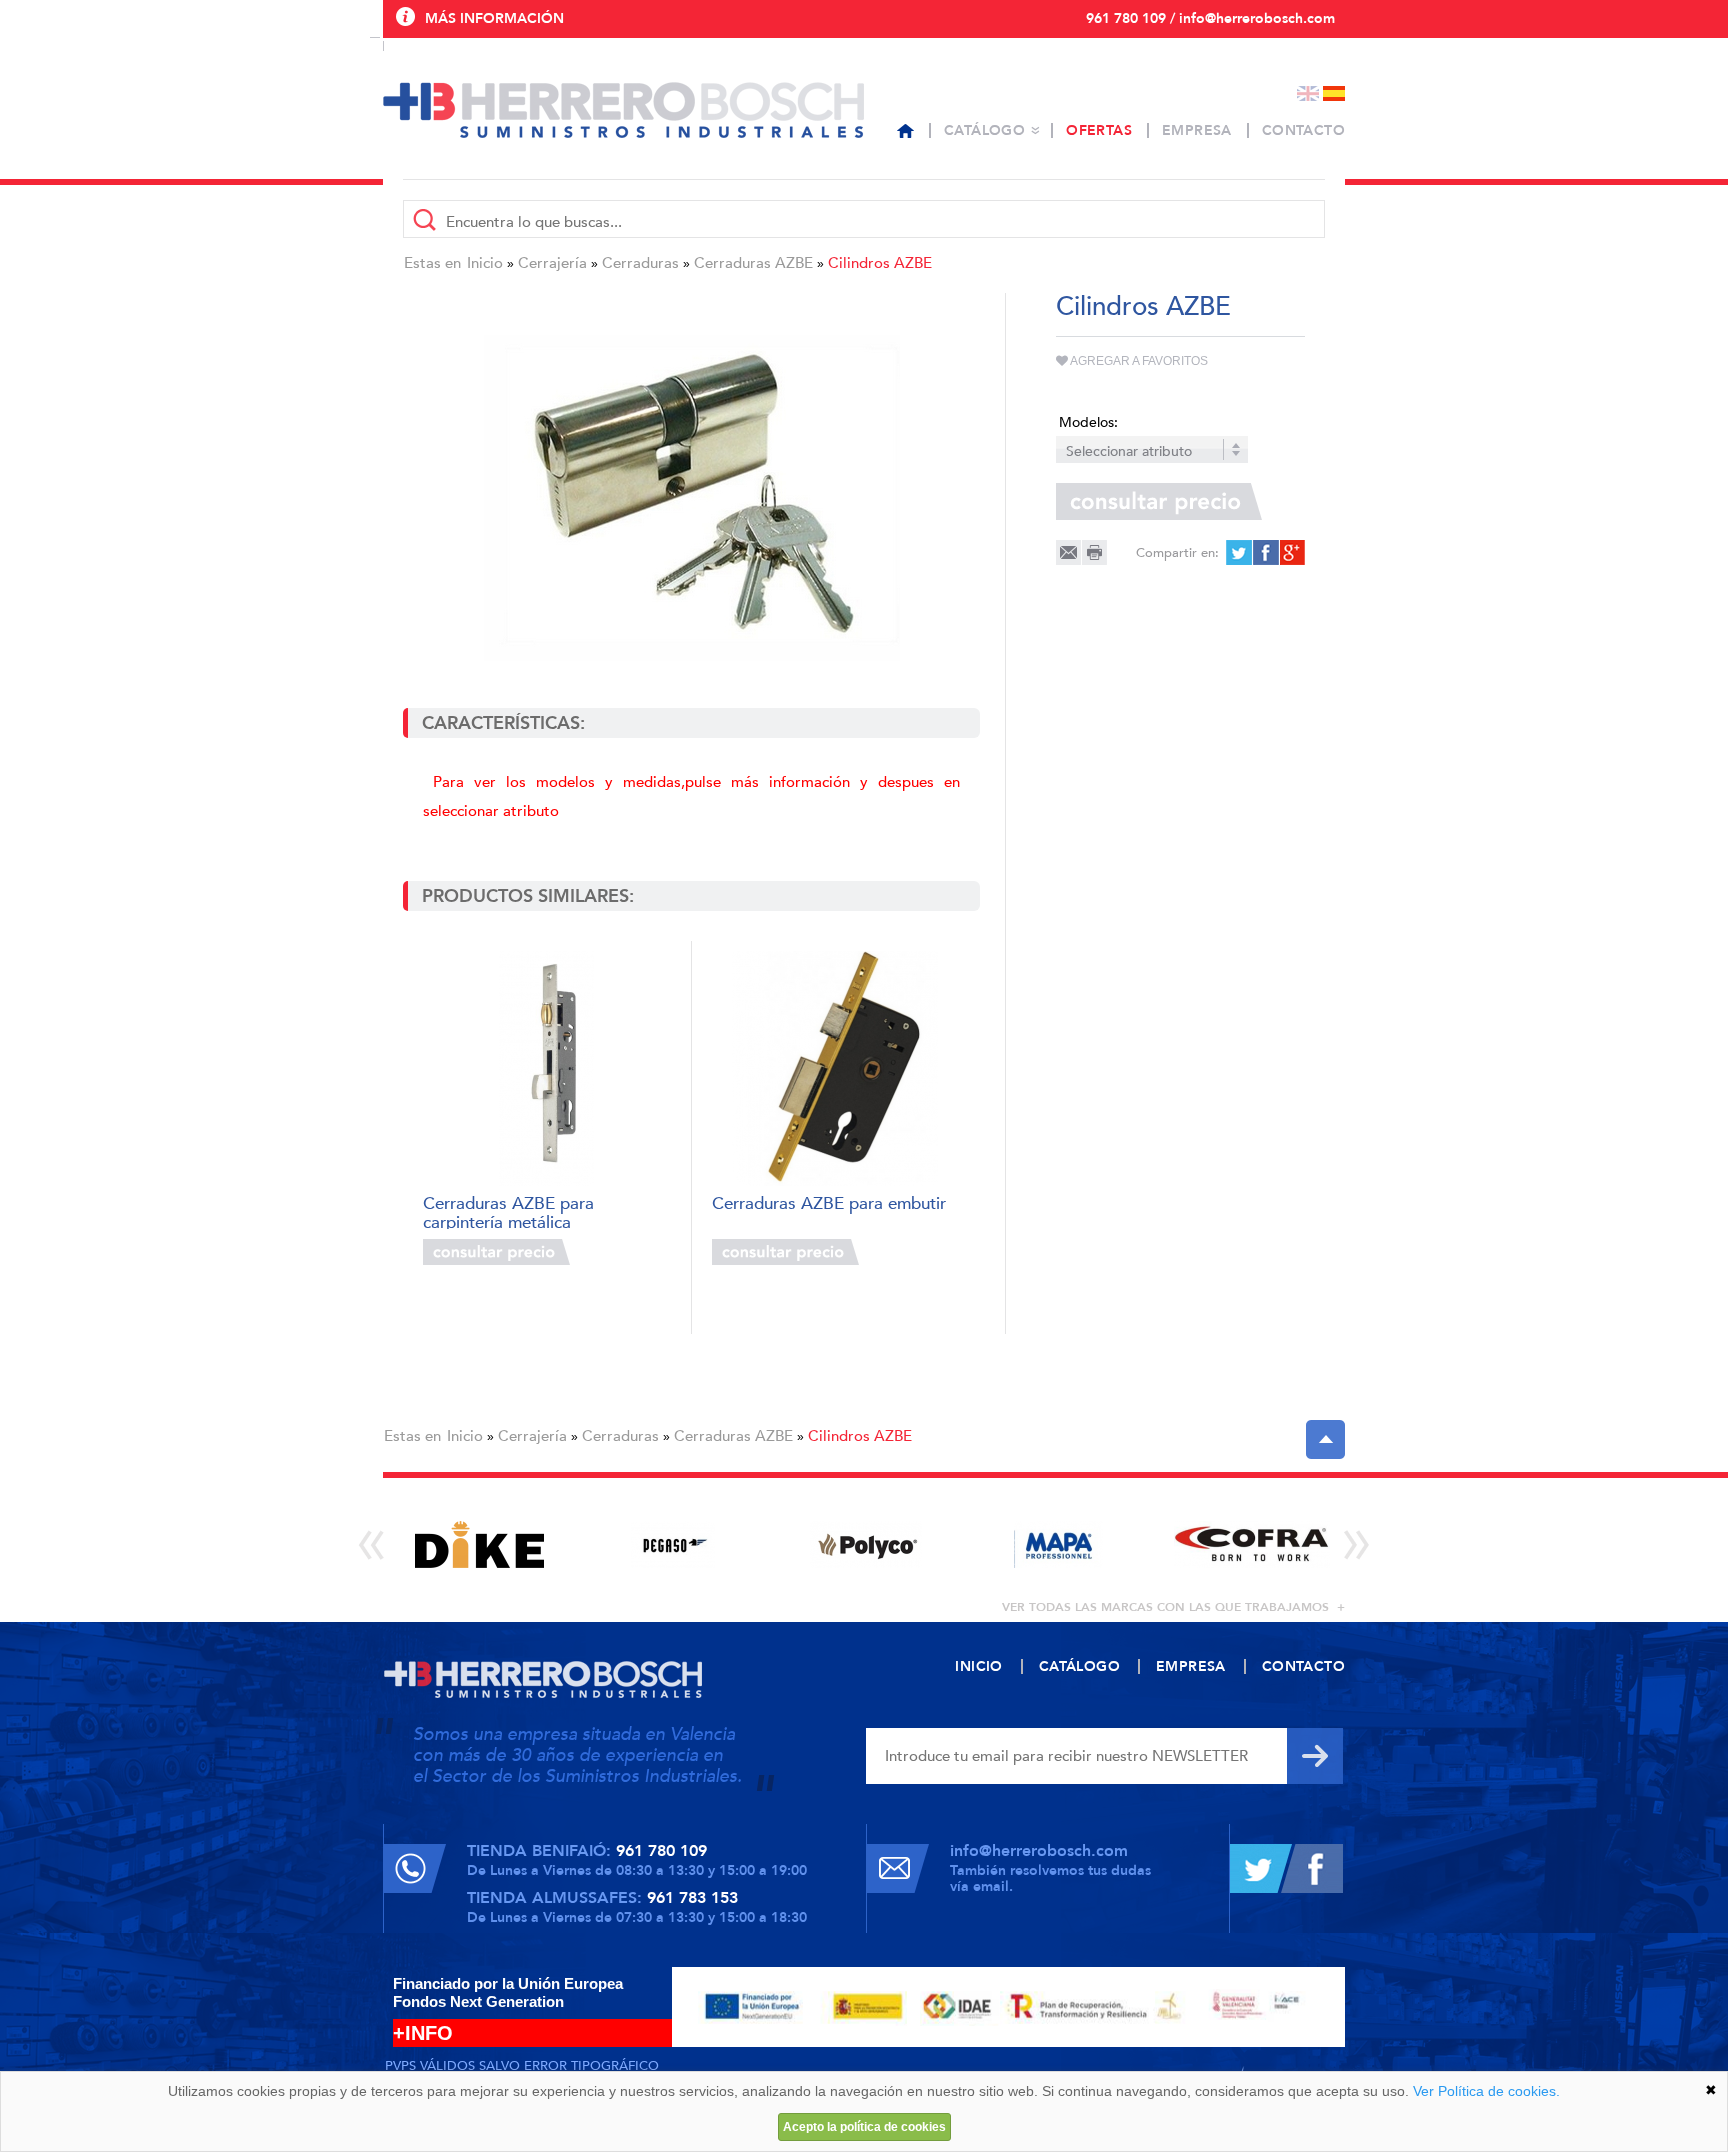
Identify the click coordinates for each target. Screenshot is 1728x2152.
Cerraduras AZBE (753, 263)
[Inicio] (905, 131)
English (1308, 93)
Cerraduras (640, 263)
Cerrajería (552, 263)
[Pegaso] (672, 1544)
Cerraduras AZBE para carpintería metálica (508, 1211)
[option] (479, 1544)
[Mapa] (1058, 1544)
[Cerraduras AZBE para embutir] (835, 1068)
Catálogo (984, 130)
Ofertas (1099, 130)
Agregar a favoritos (1138, 361)
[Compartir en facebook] (1264, 552)
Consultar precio (496, 1252)
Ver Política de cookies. (1486, 2091)
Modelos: (1088, 422)
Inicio (485, 263)
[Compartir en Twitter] (1238, 552)
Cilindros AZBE (880, 263)
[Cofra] (1251, 1544)
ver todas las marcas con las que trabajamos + (1173, 1607)
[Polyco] (865, 1544)
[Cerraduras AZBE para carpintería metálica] (546, 1068)
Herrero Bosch (623, 110)
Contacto (1303, 130)
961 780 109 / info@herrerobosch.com (1210, 18)
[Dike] (479, 1544)
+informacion (623, 1252)
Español (1334, 93)
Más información (494, 18)
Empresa (1197, 130)
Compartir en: (1177, 553)
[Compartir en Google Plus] (1290, 552)
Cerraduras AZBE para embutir (829, 1204)
